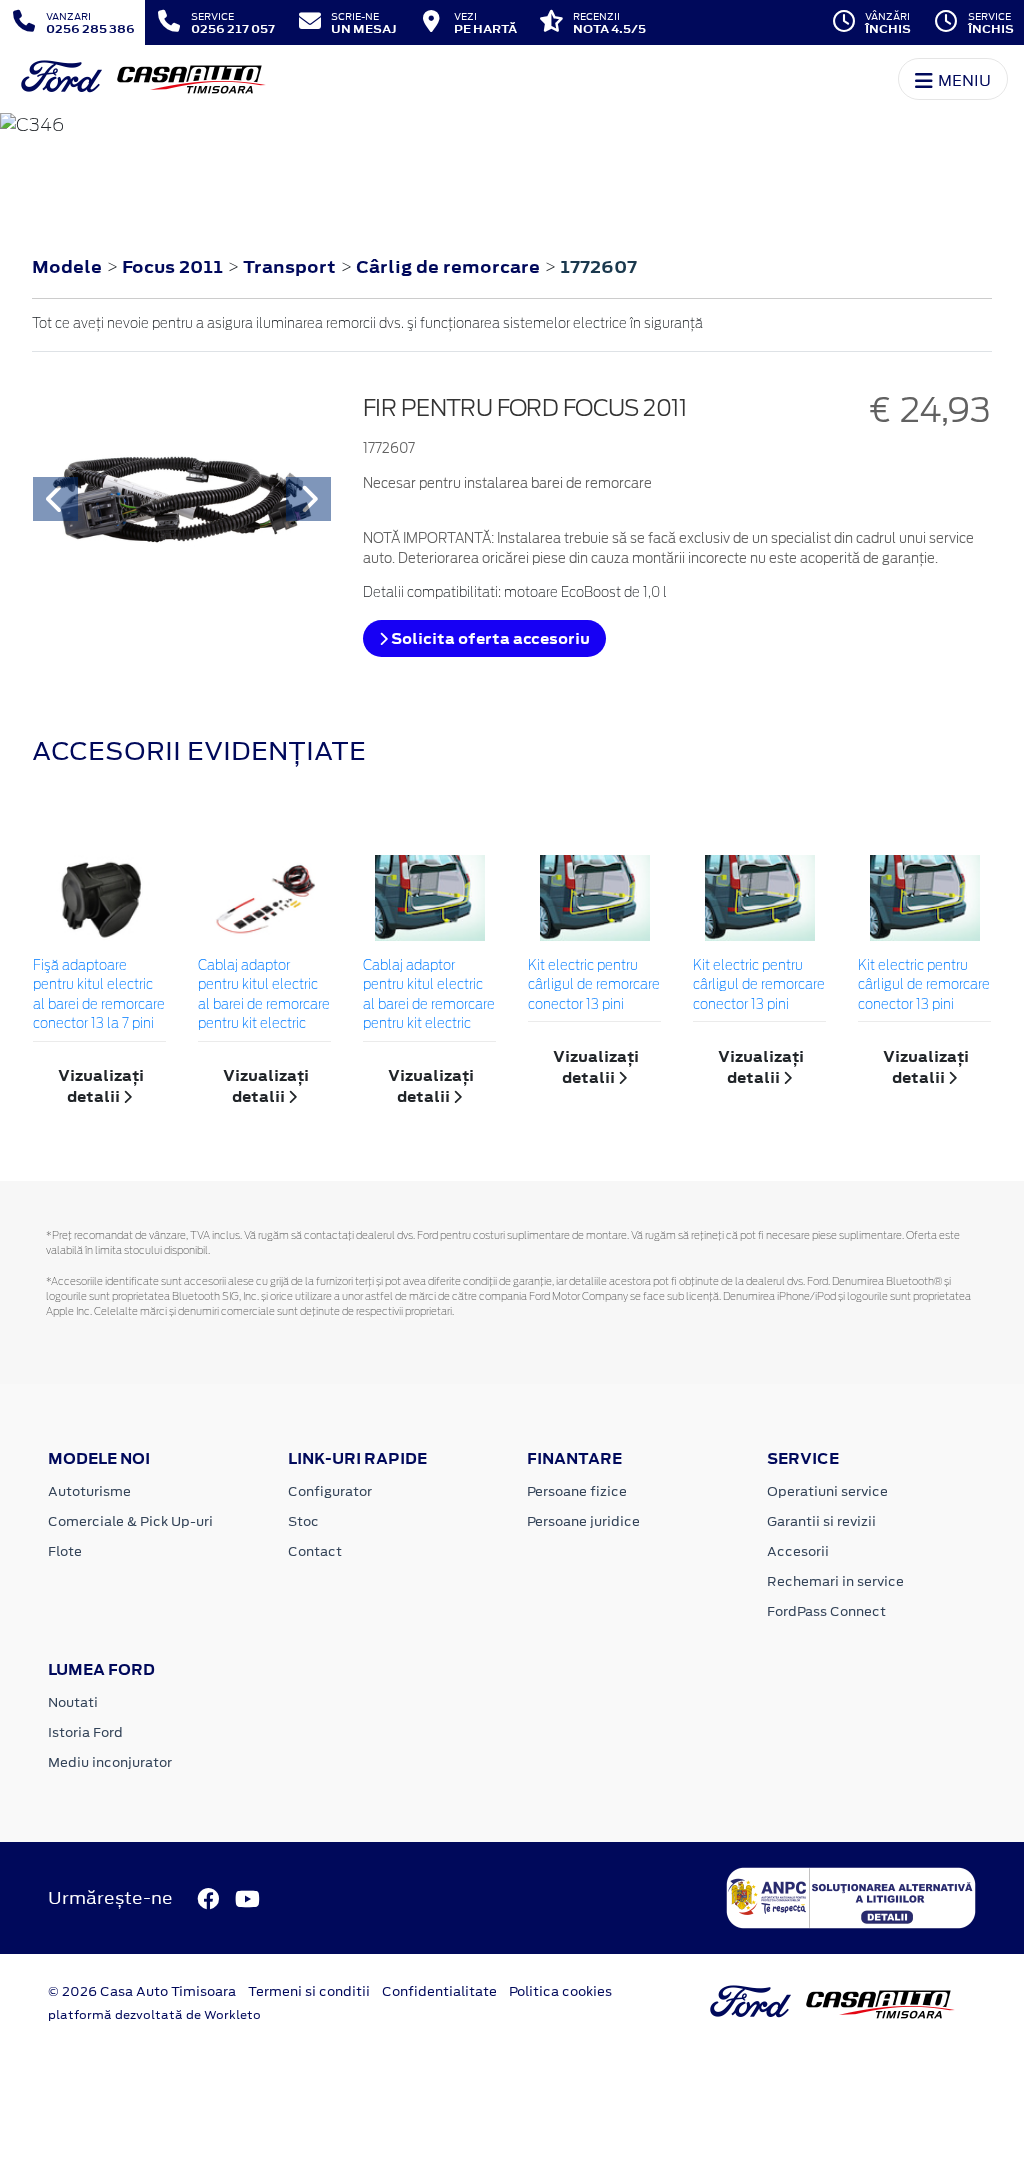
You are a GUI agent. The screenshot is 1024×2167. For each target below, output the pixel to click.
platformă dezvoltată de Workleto (154, 2015)
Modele (67, 267)
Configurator (330, 1491)
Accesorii (798, 1551)
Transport (291, 267)
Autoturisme (89, 1491)
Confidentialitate (439, 1991)
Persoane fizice (577, 1491)
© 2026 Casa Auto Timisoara (142, 1991)
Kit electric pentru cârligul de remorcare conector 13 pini (594, 986)
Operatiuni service (827, 1491)
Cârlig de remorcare (450, 267)
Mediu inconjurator (110, 1762)
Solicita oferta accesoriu (489, 638)
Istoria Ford (85, 1732)
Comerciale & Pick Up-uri (130, 1521)
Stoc (303, 1521)
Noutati (73, 1702)
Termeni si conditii (309, 1991)
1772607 (598, 267)
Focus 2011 (172, 267)
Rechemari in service (835, 1581)
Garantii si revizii (821, 1521)
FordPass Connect (826, 1611)
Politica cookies (560, 1991)
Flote (65, 1551)
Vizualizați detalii (101, 1086)
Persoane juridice (583, 1521)
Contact (315, 1551)
